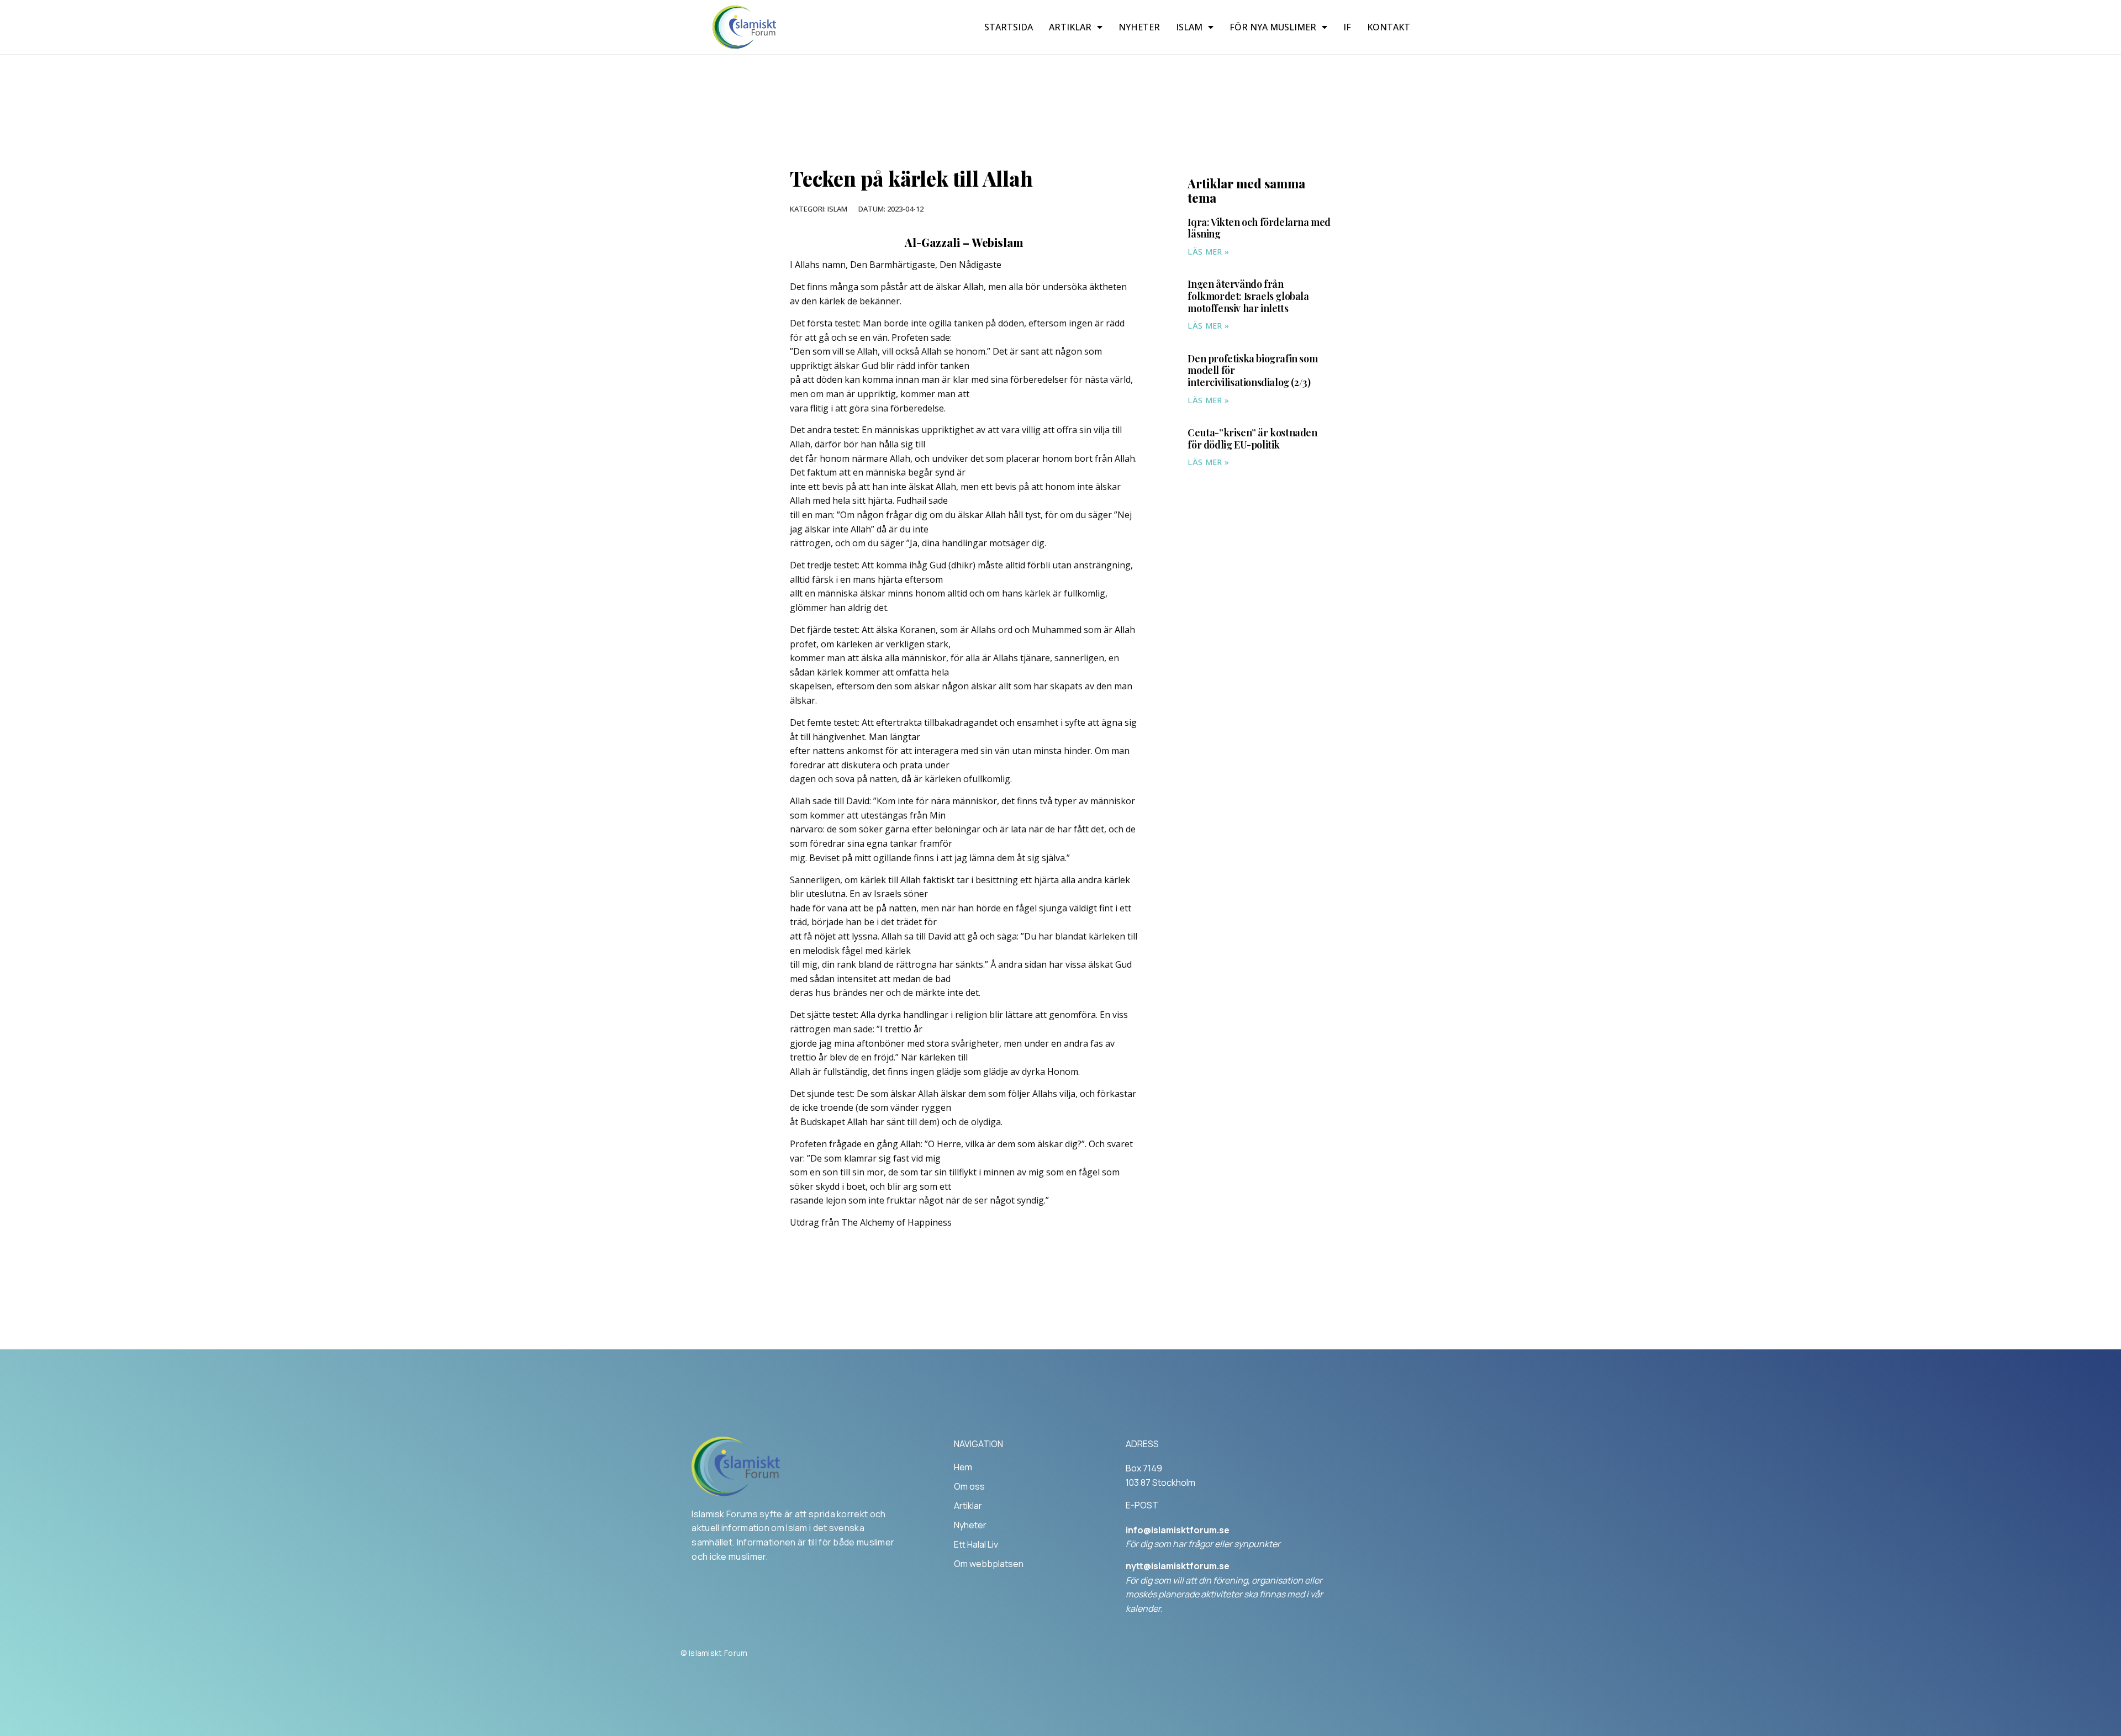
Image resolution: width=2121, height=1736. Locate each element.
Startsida (1009, 27)
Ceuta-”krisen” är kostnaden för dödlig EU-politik (1252, 439)
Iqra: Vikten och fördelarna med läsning (1259, 228)
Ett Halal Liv (976, 1544)
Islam (1189, 27)
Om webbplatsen (989, 1564)
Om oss (969, 1486)
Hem (963, 1467)
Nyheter (1139, 27)
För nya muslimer (1273, 27)
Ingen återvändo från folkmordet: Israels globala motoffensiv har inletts (1248, 296)
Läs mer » (1208, 252)
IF (1347, 27)
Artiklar (1070, 27)
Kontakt (1389, 27)
